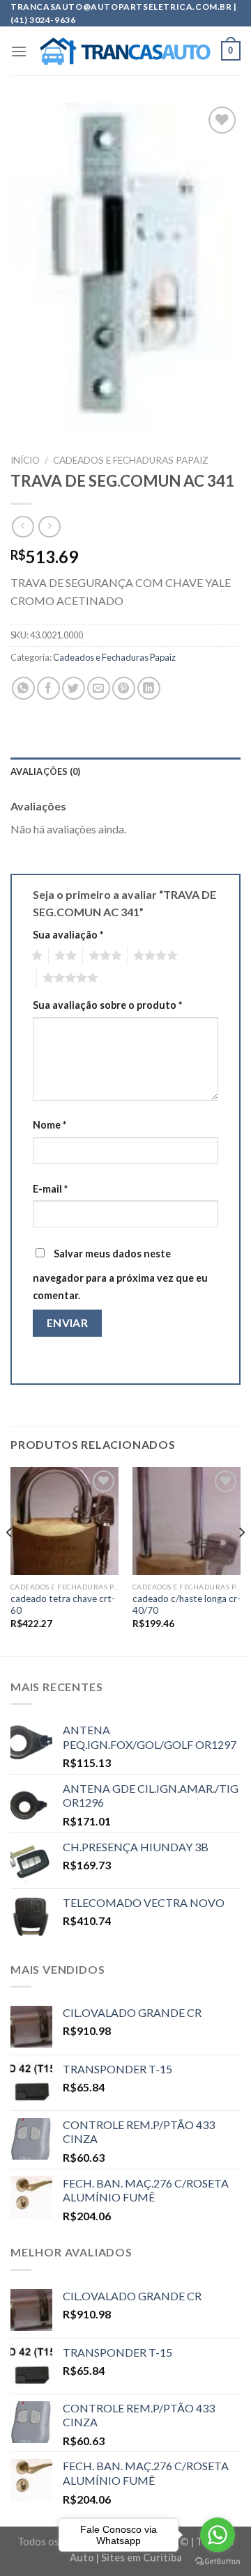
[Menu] (19, 51)
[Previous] (10, 1560)
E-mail (50, 1189)
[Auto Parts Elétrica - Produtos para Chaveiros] (125, 52)
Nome (50, 1125)
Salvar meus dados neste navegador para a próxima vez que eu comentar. (120, 1275)
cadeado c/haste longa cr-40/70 (187, 1605)
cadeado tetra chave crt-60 (63, 1605)
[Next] (241, 1560)
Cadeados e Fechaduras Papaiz (131, 460)
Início (25, 460)
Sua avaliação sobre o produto (107, 1005)
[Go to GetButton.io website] (218, 2562)
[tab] (125, 771)
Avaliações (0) (46, 771)
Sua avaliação (68, 935)
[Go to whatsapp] (218, 2535)
